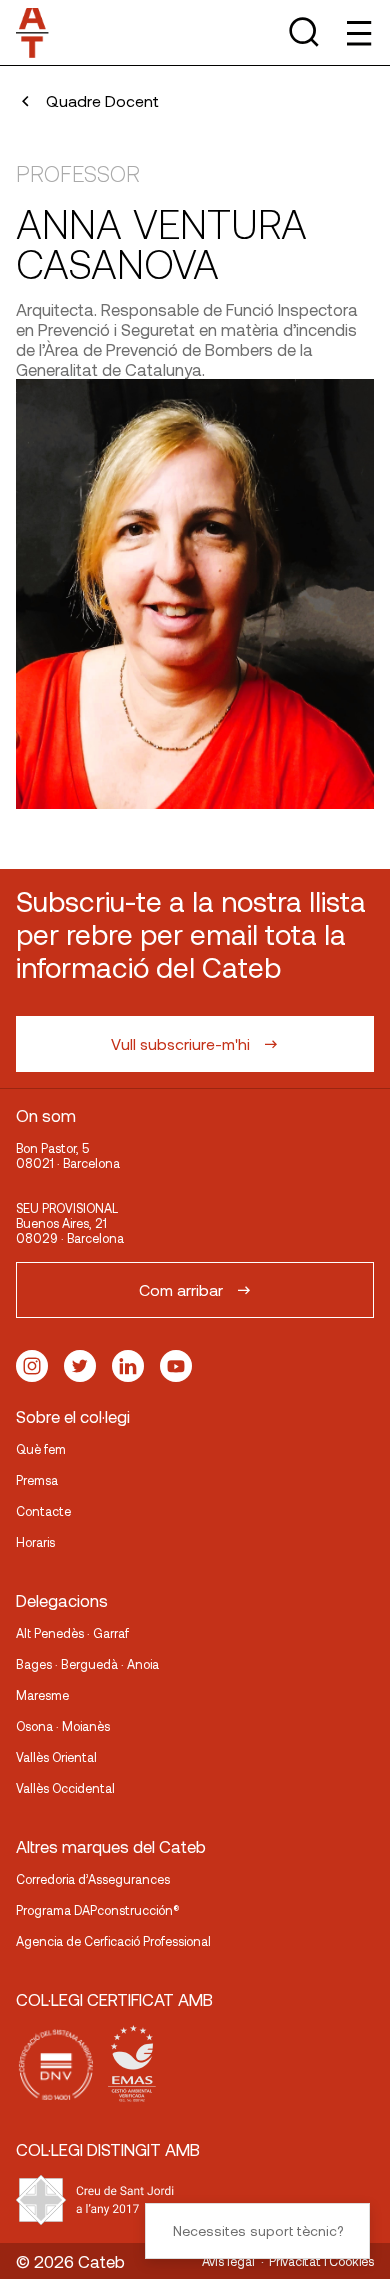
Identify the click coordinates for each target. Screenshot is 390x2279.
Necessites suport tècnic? (258, 2230)
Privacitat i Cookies (321, 2261)
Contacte (43, 1511)
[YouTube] (176, 1366)
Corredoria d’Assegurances (93, 1879)
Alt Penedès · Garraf (72, 1633)
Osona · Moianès (63, 1726)
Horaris (35, 1542)
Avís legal (228, 2261)
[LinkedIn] (128, 1366)
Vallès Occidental (65, 1788)
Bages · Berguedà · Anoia (87, 1664)
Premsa (37, 1480)
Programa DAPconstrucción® (98, 1910)
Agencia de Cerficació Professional (113, 1941)
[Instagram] (32, 1366)
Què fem (41, 1449)
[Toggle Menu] (357, 32)
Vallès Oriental (56, 1757)
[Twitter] (80, 1366)
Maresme (42, 1695)
